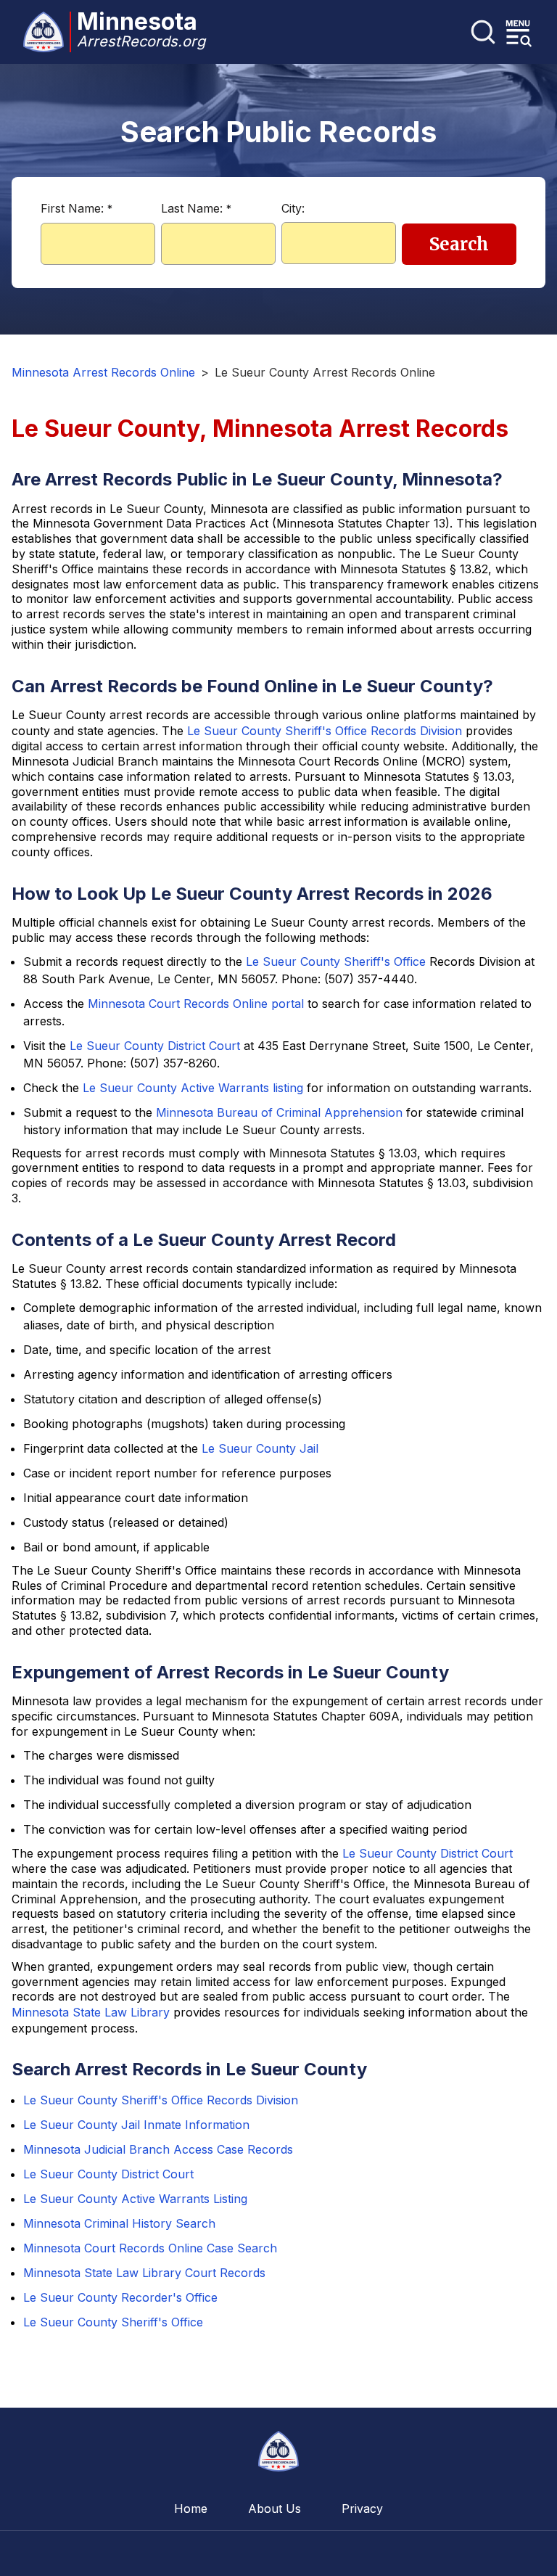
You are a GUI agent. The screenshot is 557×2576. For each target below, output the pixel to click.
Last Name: (196, 208)
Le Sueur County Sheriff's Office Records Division (325, 731)
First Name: (77, 208)
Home (191, 2509)
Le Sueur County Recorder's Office (120, 2297)
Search (459, 244)
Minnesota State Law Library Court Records (144, 2273)
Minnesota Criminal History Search (119, 2223)
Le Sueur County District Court (155, 1046)
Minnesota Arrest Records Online (103, 372)
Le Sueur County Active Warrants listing (193, 1088)
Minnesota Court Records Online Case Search (150, 2248)
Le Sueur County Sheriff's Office (336, 961)
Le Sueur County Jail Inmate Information (136, 2125)
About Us (275, 2509)
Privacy (362, 2509)
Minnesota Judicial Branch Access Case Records (158, 2149)
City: (293, 208)
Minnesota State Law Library (91, 2012)
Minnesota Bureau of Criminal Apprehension (279, 1112)
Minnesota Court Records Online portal (196, 1004)
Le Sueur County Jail (260, 1448)
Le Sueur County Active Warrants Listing (135, 2199)
